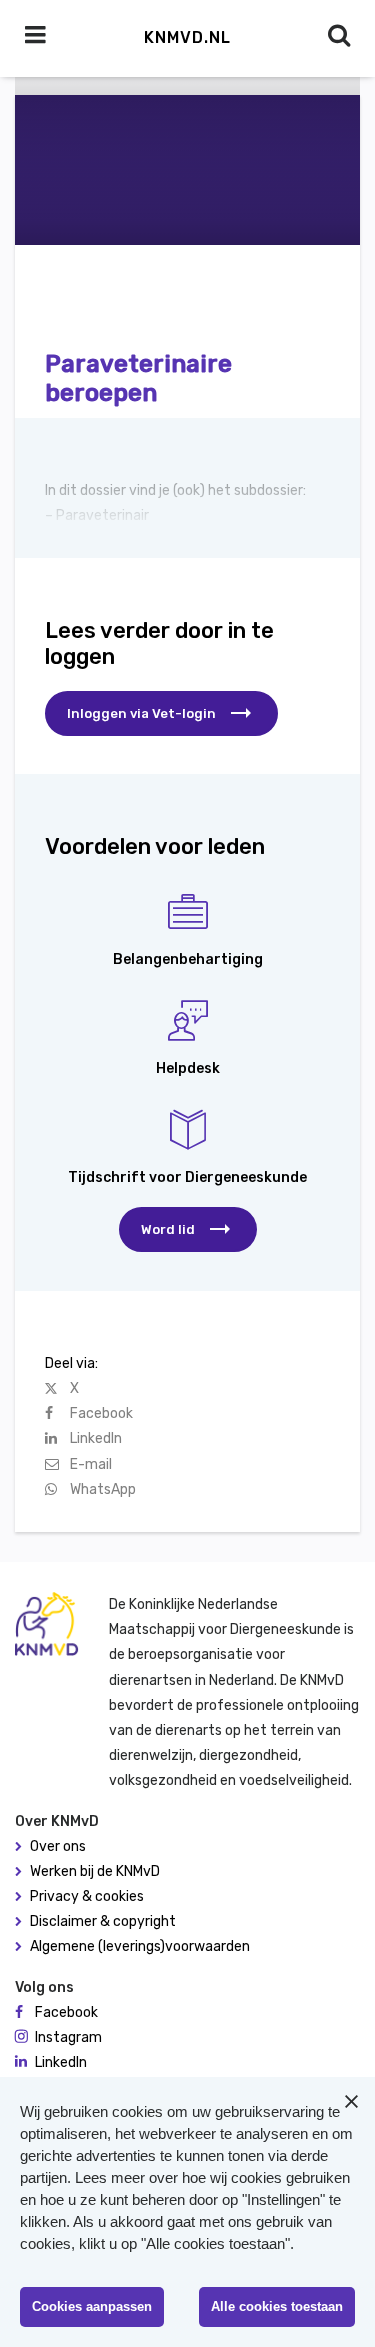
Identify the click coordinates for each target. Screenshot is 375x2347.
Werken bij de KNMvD (95, 1871)
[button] (188, 1229)
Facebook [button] (66, 2012)
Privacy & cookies (87, 1896)
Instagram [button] (68, 2037)
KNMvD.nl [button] (187, 37)
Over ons (58, 1846)
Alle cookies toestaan (277, 2306)
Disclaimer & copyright (103, 1921)
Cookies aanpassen (92, 2306)
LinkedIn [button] (61, 2062)
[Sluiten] (351, 2101)
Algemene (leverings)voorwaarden (140, 1946)
